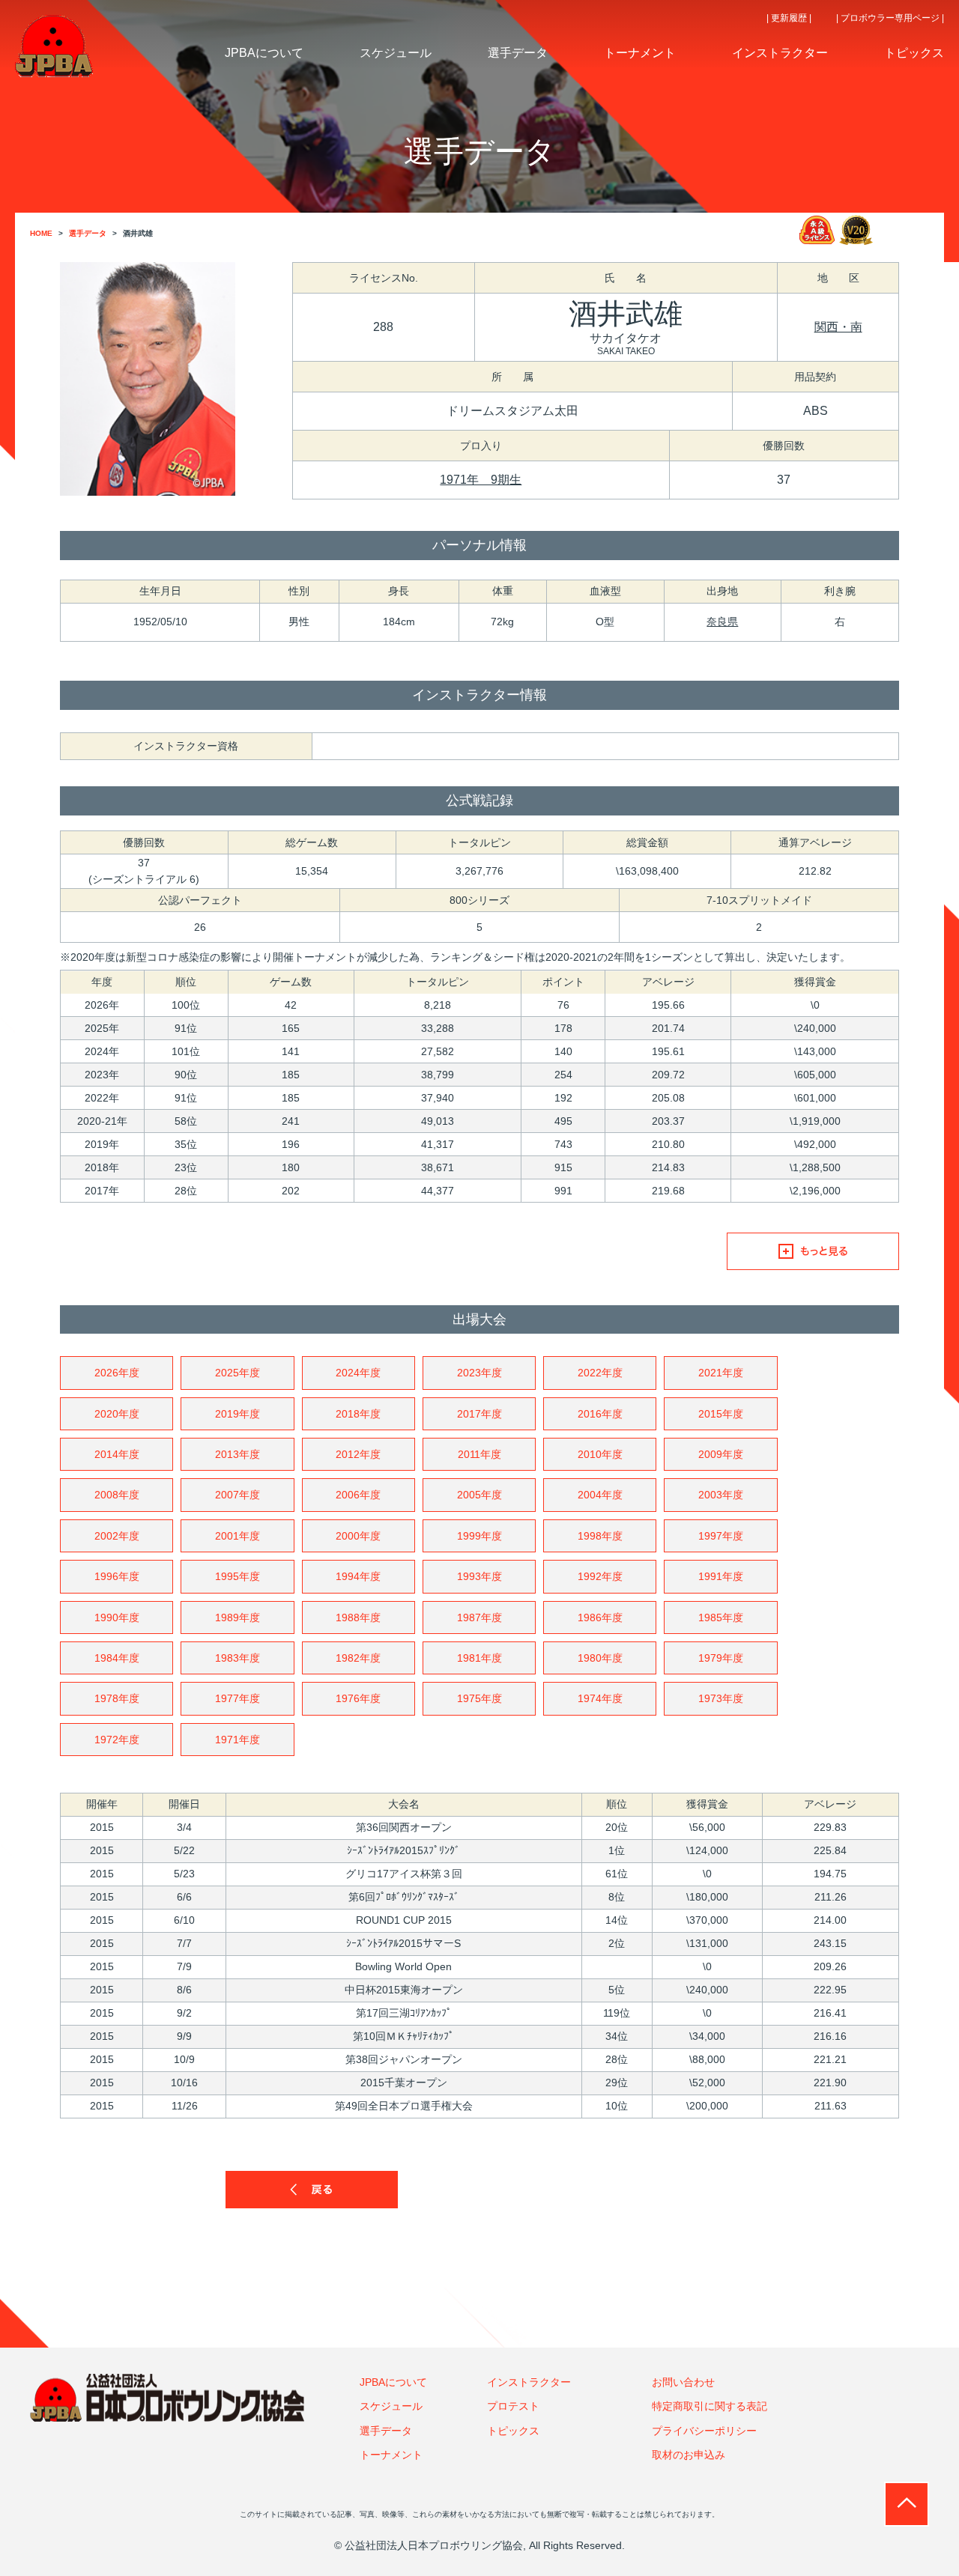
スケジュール (391, 2406)
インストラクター (529, 2382)
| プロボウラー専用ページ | (890, 18)
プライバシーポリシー (704, 2431)
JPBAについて (393, 2382)
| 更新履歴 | (789, 18)
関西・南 (838, 327)
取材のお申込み (689, 2455)
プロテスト (513, 2406)
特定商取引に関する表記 (710, 2406)
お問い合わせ (683, 2382)
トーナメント (391, 2455)
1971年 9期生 (481, 480)
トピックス (513, 2431)
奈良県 (722, 622)
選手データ (386, 2431)
